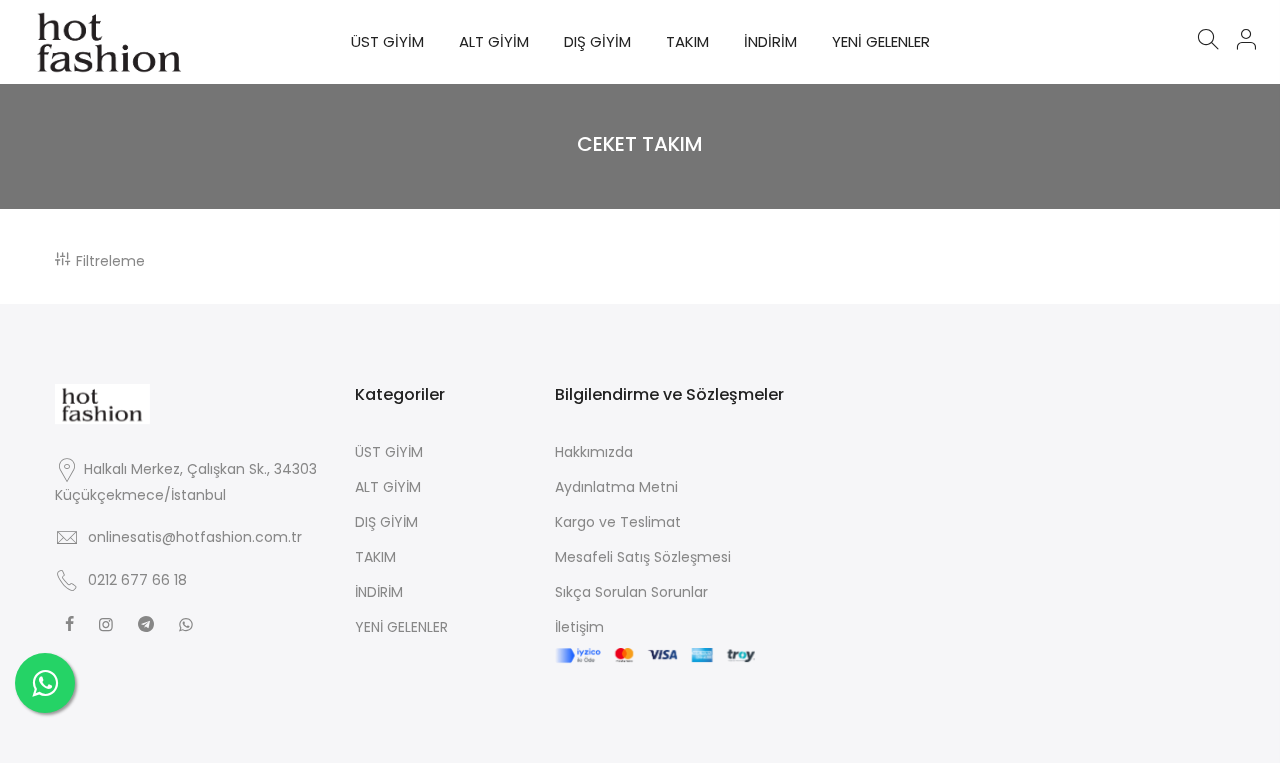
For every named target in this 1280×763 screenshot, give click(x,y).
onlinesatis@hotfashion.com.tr (195, 537)
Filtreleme (110, 261)
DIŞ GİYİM (597, 41)
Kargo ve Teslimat (618, 522)
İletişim (579, 627)
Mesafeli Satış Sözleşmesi (643, 557)
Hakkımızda (594, 452)
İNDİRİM (770, 41)
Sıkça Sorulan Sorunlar (631, 592)
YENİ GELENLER (881, 41)
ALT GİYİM (494, 41)
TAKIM (687, 41)
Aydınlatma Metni (616, 487)
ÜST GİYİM (387, 41)
